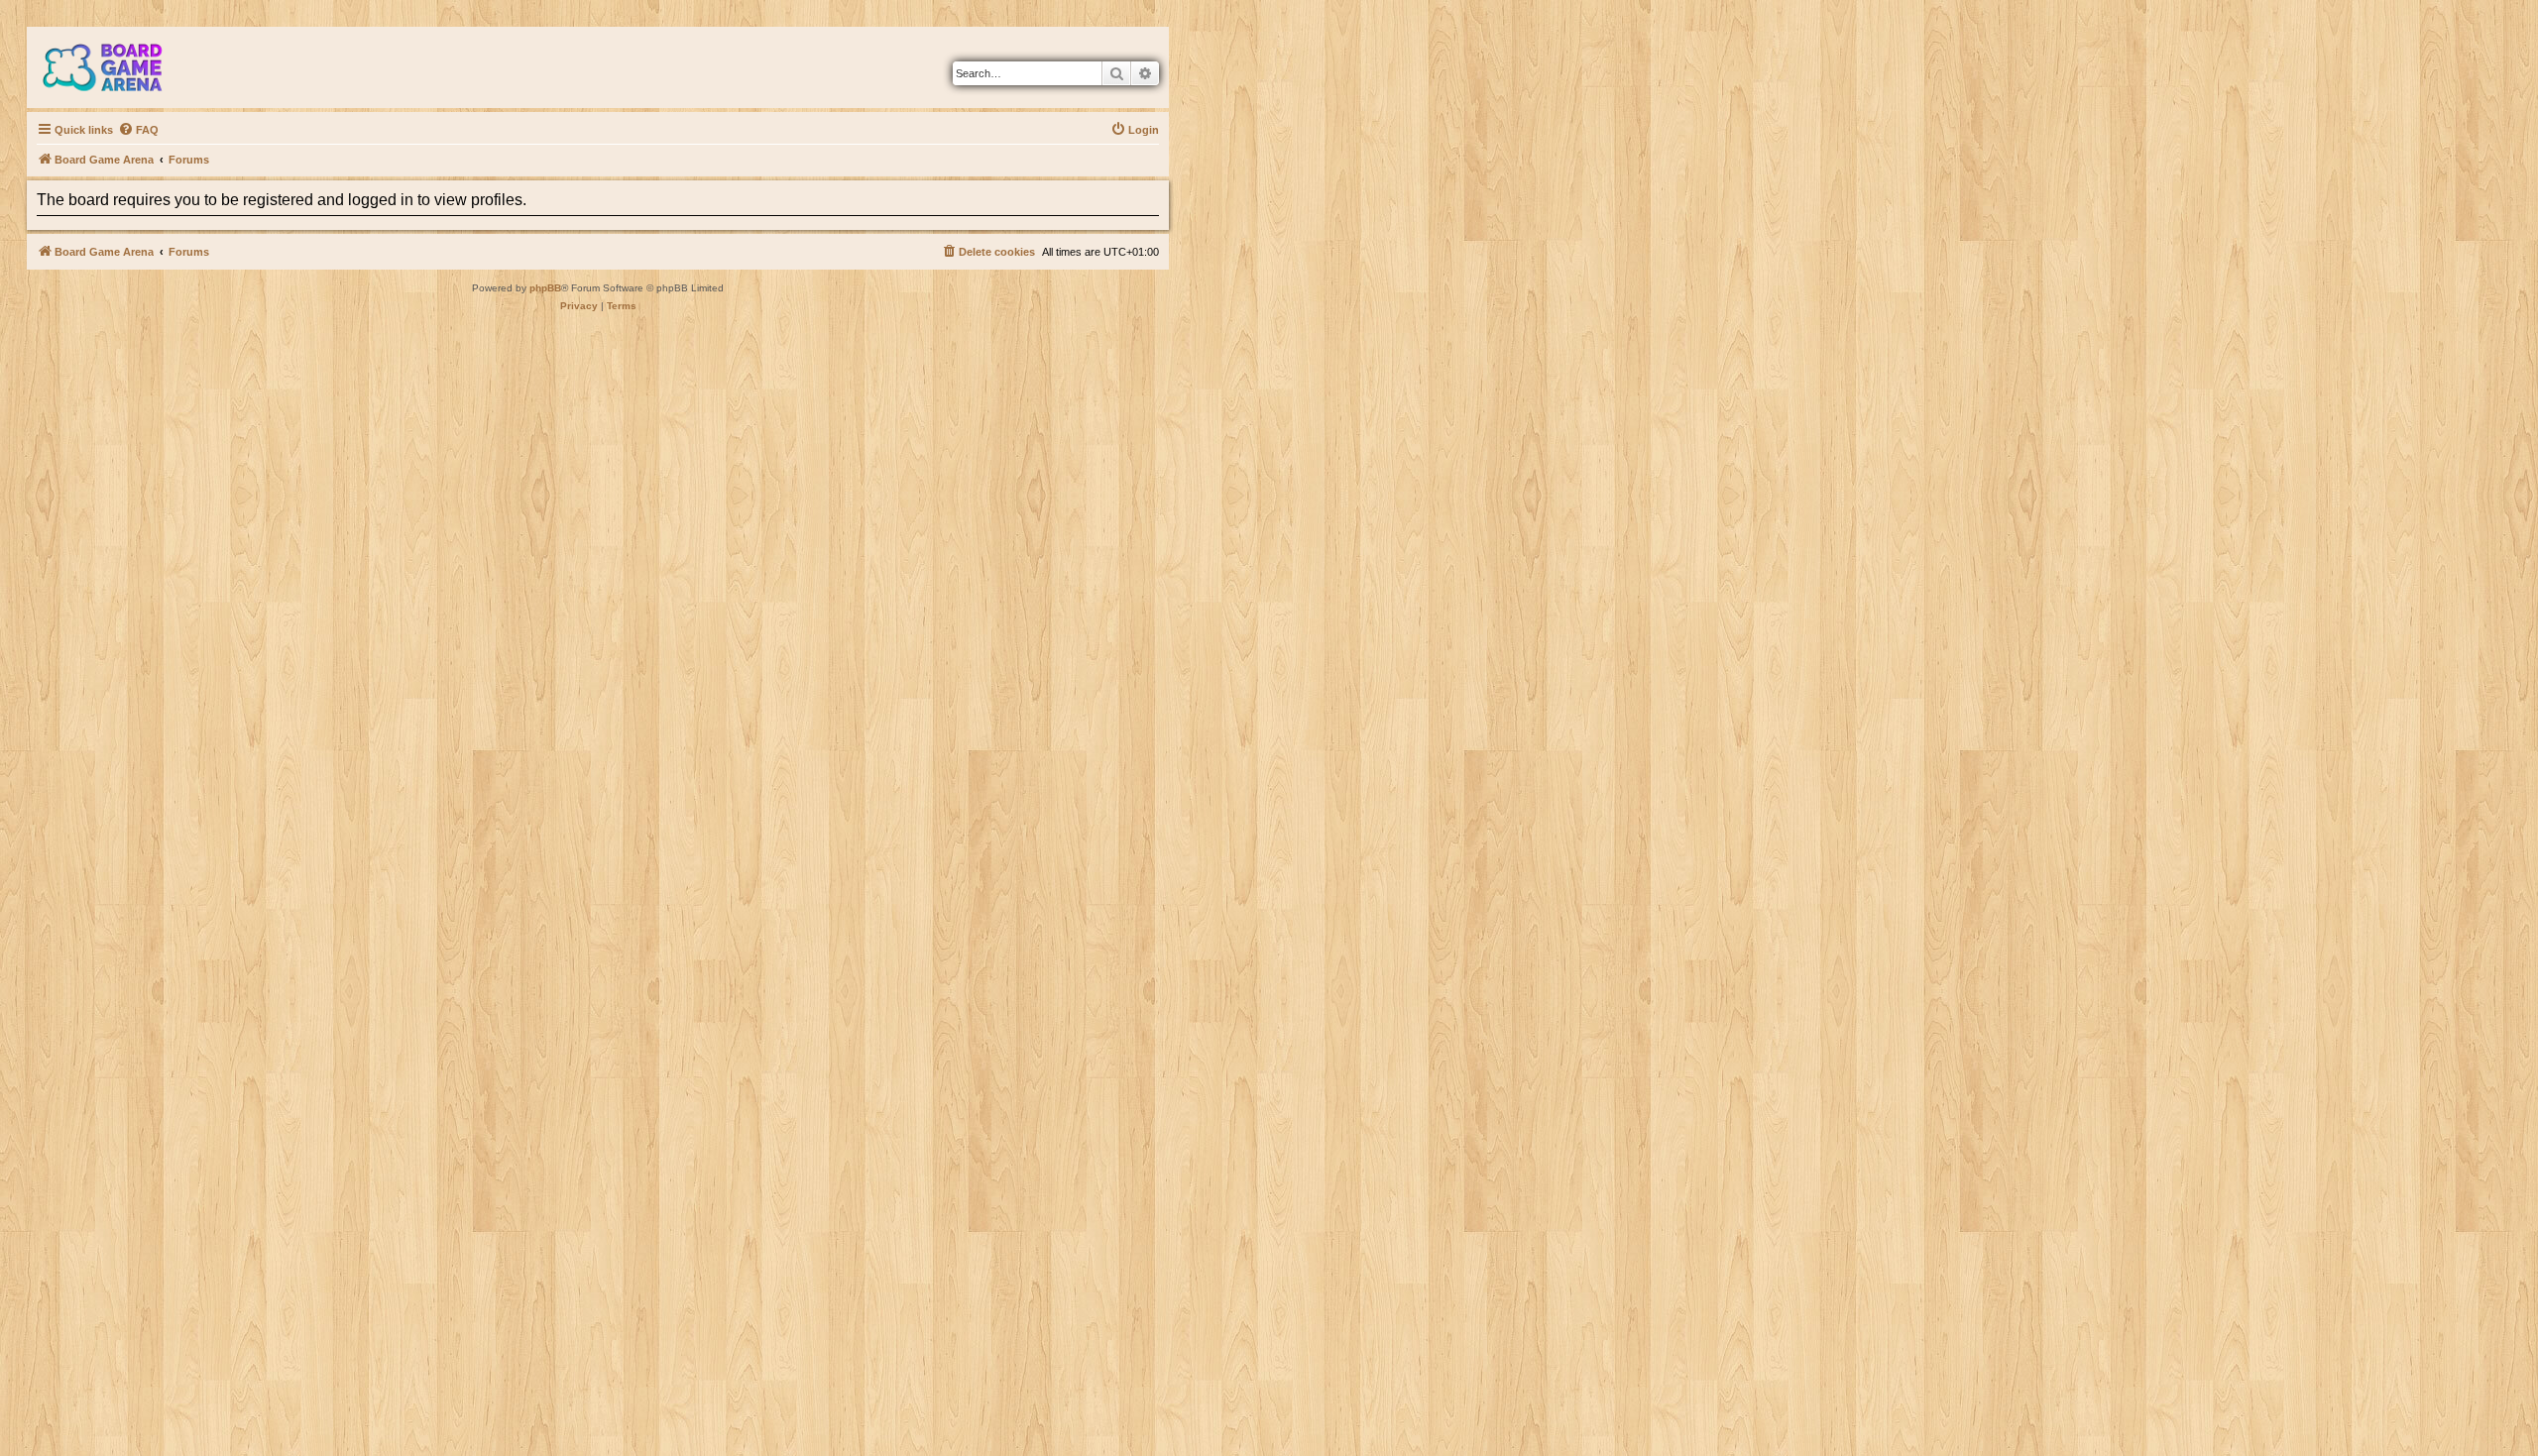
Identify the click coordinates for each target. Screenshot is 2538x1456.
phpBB (545, 288)
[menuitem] (138, 130)
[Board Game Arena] (117, 67)
